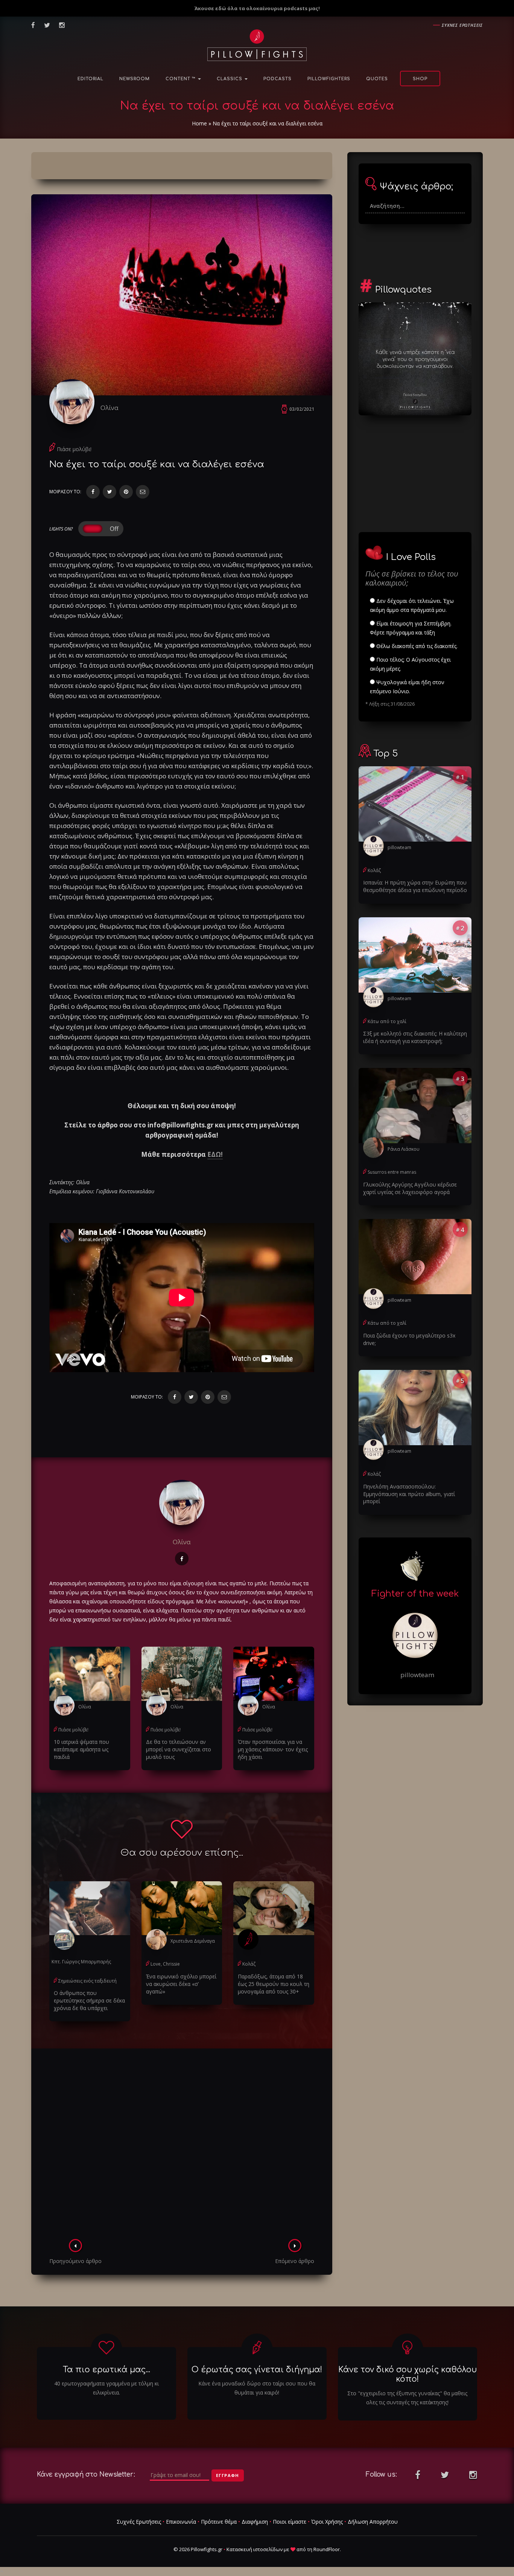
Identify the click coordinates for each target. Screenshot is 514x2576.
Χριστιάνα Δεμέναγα (193, 1941)
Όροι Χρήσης (327, 2522)
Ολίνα (109, 408)
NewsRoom (135, 79)
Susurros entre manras (392, 1172)
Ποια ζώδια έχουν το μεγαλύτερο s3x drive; (409, 1339)
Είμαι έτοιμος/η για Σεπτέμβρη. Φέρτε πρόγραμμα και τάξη (411, 628)
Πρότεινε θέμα (219, 2522)
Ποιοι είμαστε (290, 2522)
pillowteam (399, 847)
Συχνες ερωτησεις (462, 25)
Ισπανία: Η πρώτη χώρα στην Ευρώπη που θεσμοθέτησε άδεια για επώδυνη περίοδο (415, 886)
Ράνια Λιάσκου (404, 1149)
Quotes (377, 79)
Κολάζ (249, 1964)
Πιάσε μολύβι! (74, 449)
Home (199, 123)
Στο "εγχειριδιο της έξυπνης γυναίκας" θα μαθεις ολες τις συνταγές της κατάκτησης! (407, 2398)
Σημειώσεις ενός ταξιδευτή (87, 1981)
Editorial (90, 79)
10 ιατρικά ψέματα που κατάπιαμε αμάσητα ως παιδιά (81, 1749)
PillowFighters (329, 79)
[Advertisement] (182, 2146)
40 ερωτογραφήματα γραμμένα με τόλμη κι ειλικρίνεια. (106, 2388)
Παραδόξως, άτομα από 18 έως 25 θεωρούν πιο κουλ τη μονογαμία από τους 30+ (274, 1984)
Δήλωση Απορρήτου (373, 2522)
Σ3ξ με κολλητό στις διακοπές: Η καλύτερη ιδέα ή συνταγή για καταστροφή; (415, 1037)
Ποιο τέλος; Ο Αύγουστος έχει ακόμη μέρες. (410, 664)
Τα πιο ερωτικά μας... (106, 2370)
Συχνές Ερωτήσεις (139, 2522)
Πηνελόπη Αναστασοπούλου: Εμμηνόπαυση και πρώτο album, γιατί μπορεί (409, 1494)
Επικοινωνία (181, 2522)
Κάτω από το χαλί (387, 1021)
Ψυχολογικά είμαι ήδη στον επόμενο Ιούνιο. (407, 687)
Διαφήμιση (255, 2522)
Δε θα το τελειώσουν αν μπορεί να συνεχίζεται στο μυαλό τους (179, 1749)
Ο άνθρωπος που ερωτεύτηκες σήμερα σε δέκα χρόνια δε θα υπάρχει (89, 2000)
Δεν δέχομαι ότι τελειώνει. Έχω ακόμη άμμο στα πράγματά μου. (412, 605)
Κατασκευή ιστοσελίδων (255, 2549)
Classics (230, 79)
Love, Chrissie (165, 1964)
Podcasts (278, 79)
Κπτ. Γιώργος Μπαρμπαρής (81, 1962)
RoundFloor (327, 2549)
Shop (420, 79)
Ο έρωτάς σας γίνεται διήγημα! (257, 2370)
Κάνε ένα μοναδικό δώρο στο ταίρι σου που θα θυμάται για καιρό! (257, 2388)
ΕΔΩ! (215, 1154)
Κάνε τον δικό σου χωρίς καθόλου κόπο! (408, 2374)
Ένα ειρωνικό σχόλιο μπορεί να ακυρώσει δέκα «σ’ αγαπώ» (181, 1984)
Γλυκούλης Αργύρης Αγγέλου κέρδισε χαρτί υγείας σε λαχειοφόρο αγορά (410, 1188)
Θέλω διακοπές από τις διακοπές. (416, 646)
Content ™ (181, 79)
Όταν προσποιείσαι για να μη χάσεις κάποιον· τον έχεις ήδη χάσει (273, 1749)
